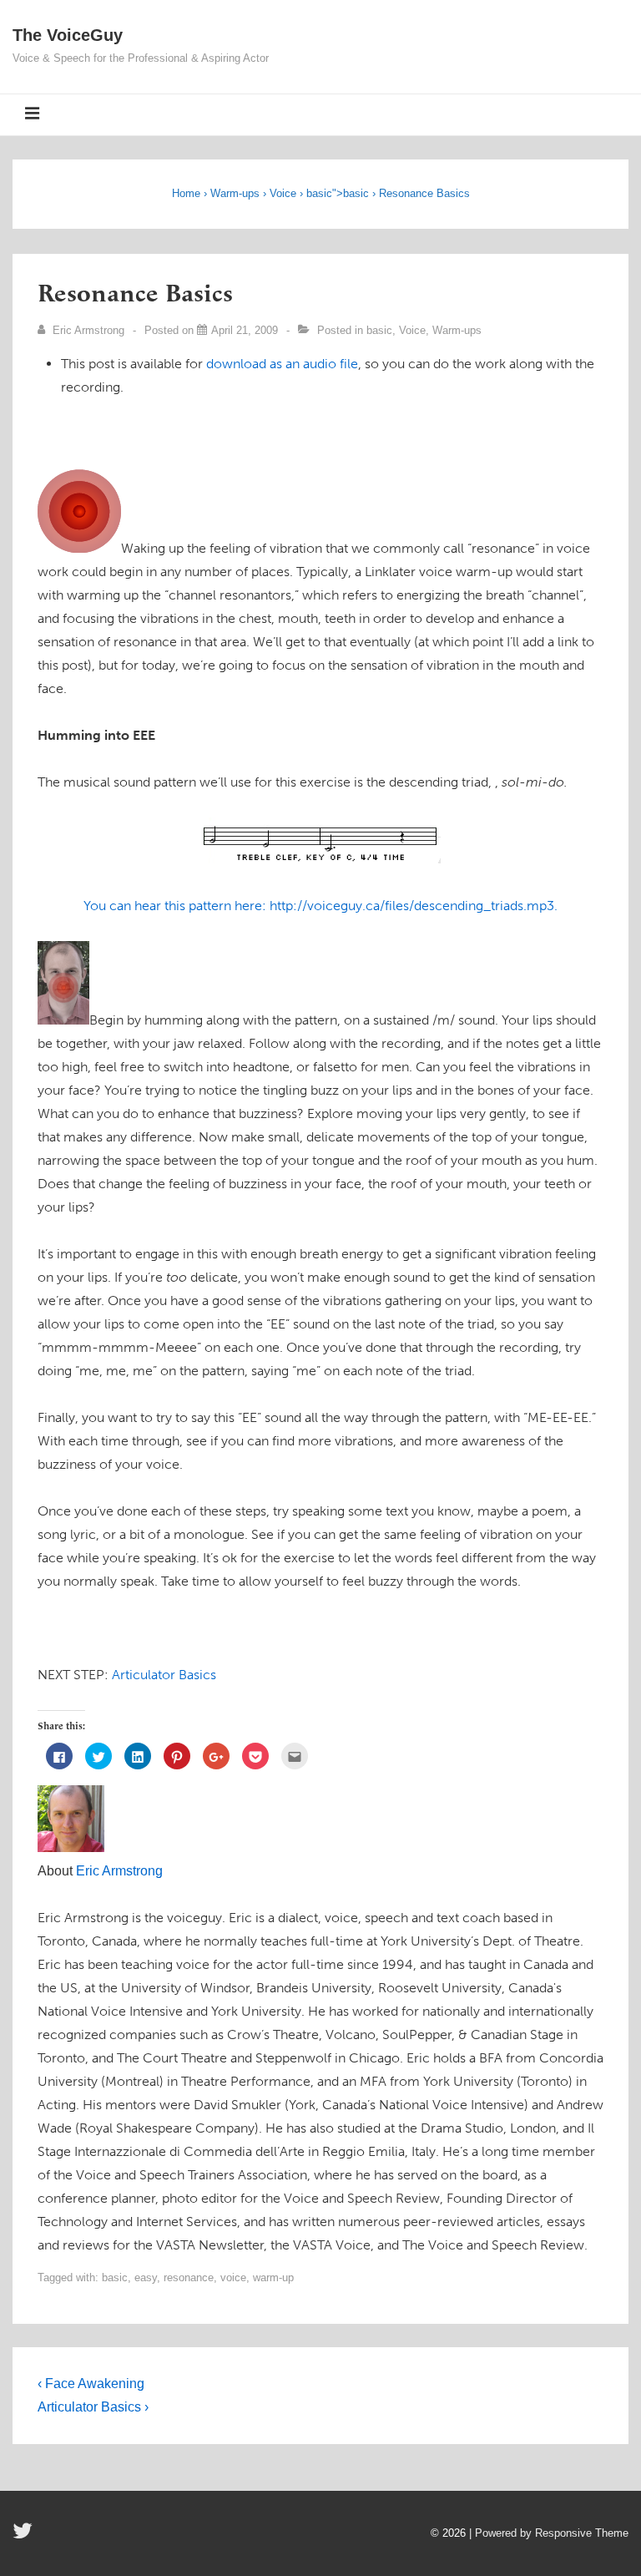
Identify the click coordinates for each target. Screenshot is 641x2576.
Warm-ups (235, 193)
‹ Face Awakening (91, 2384)
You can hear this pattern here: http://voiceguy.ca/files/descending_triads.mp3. (320, 906)
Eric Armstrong (119, 1871)
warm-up (273, 2277)
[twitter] (25, 2536)
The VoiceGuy (68, 35)
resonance (189, 2277)
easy (146, 2277)
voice (233, 2277)
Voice (283, 193)
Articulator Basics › (93, 2407)
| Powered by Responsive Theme (549, 2533)
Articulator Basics (164, 1675)
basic (319, 193)
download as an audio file (282, 364)
